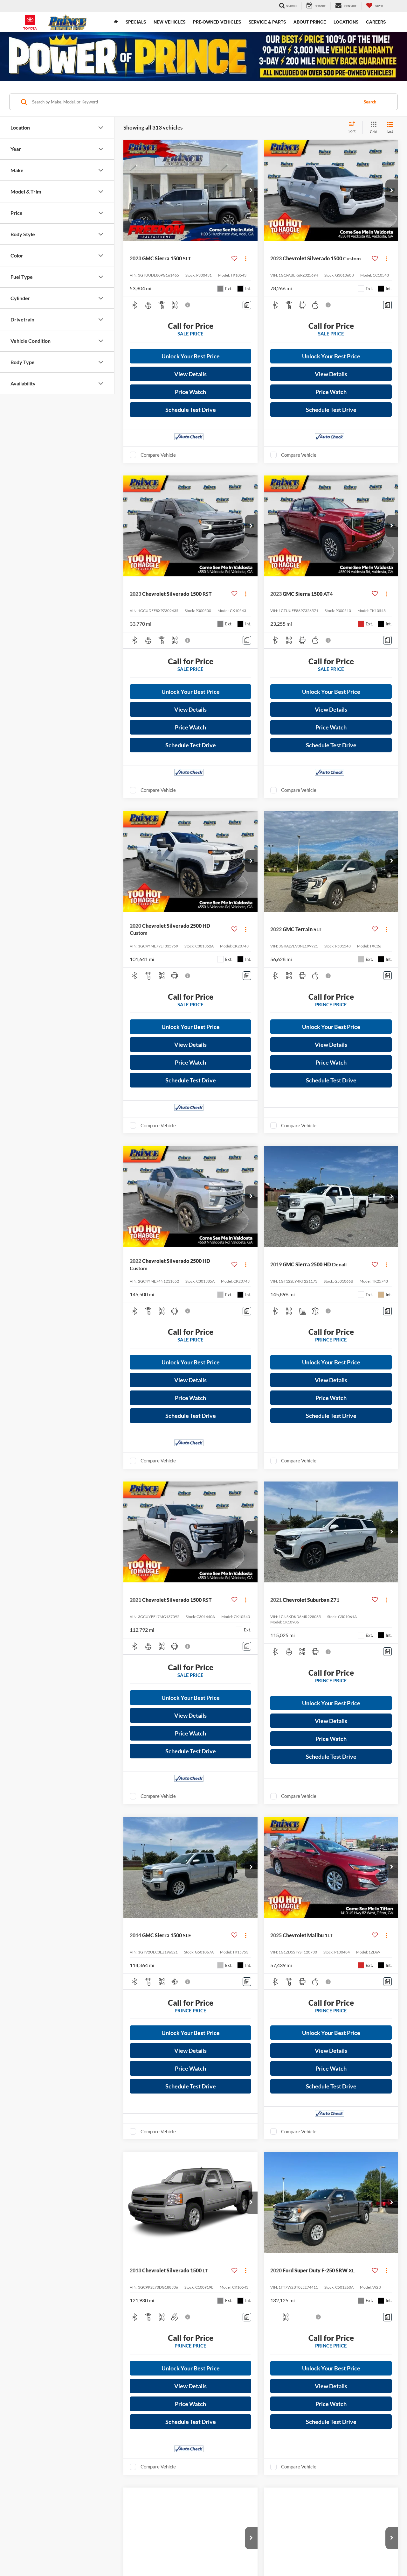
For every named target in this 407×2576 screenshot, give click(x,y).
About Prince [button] (310, 22)
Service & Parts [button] (267, 22)
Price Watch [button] (190, 392)
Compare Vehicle (158, 455)
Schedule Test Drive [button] (191, 410)
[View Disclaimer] (188, 305)
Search (370, 102)
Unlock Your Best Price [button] (191, 356)
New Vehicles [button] (169, 22)
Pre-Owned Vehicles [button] (217, 22)
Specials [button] (136, 22)
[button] (251, 191)
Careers (376, 22)
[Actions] (246, 259)
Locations (346, 22)
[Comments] (247, 305)
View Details (190, 374)
